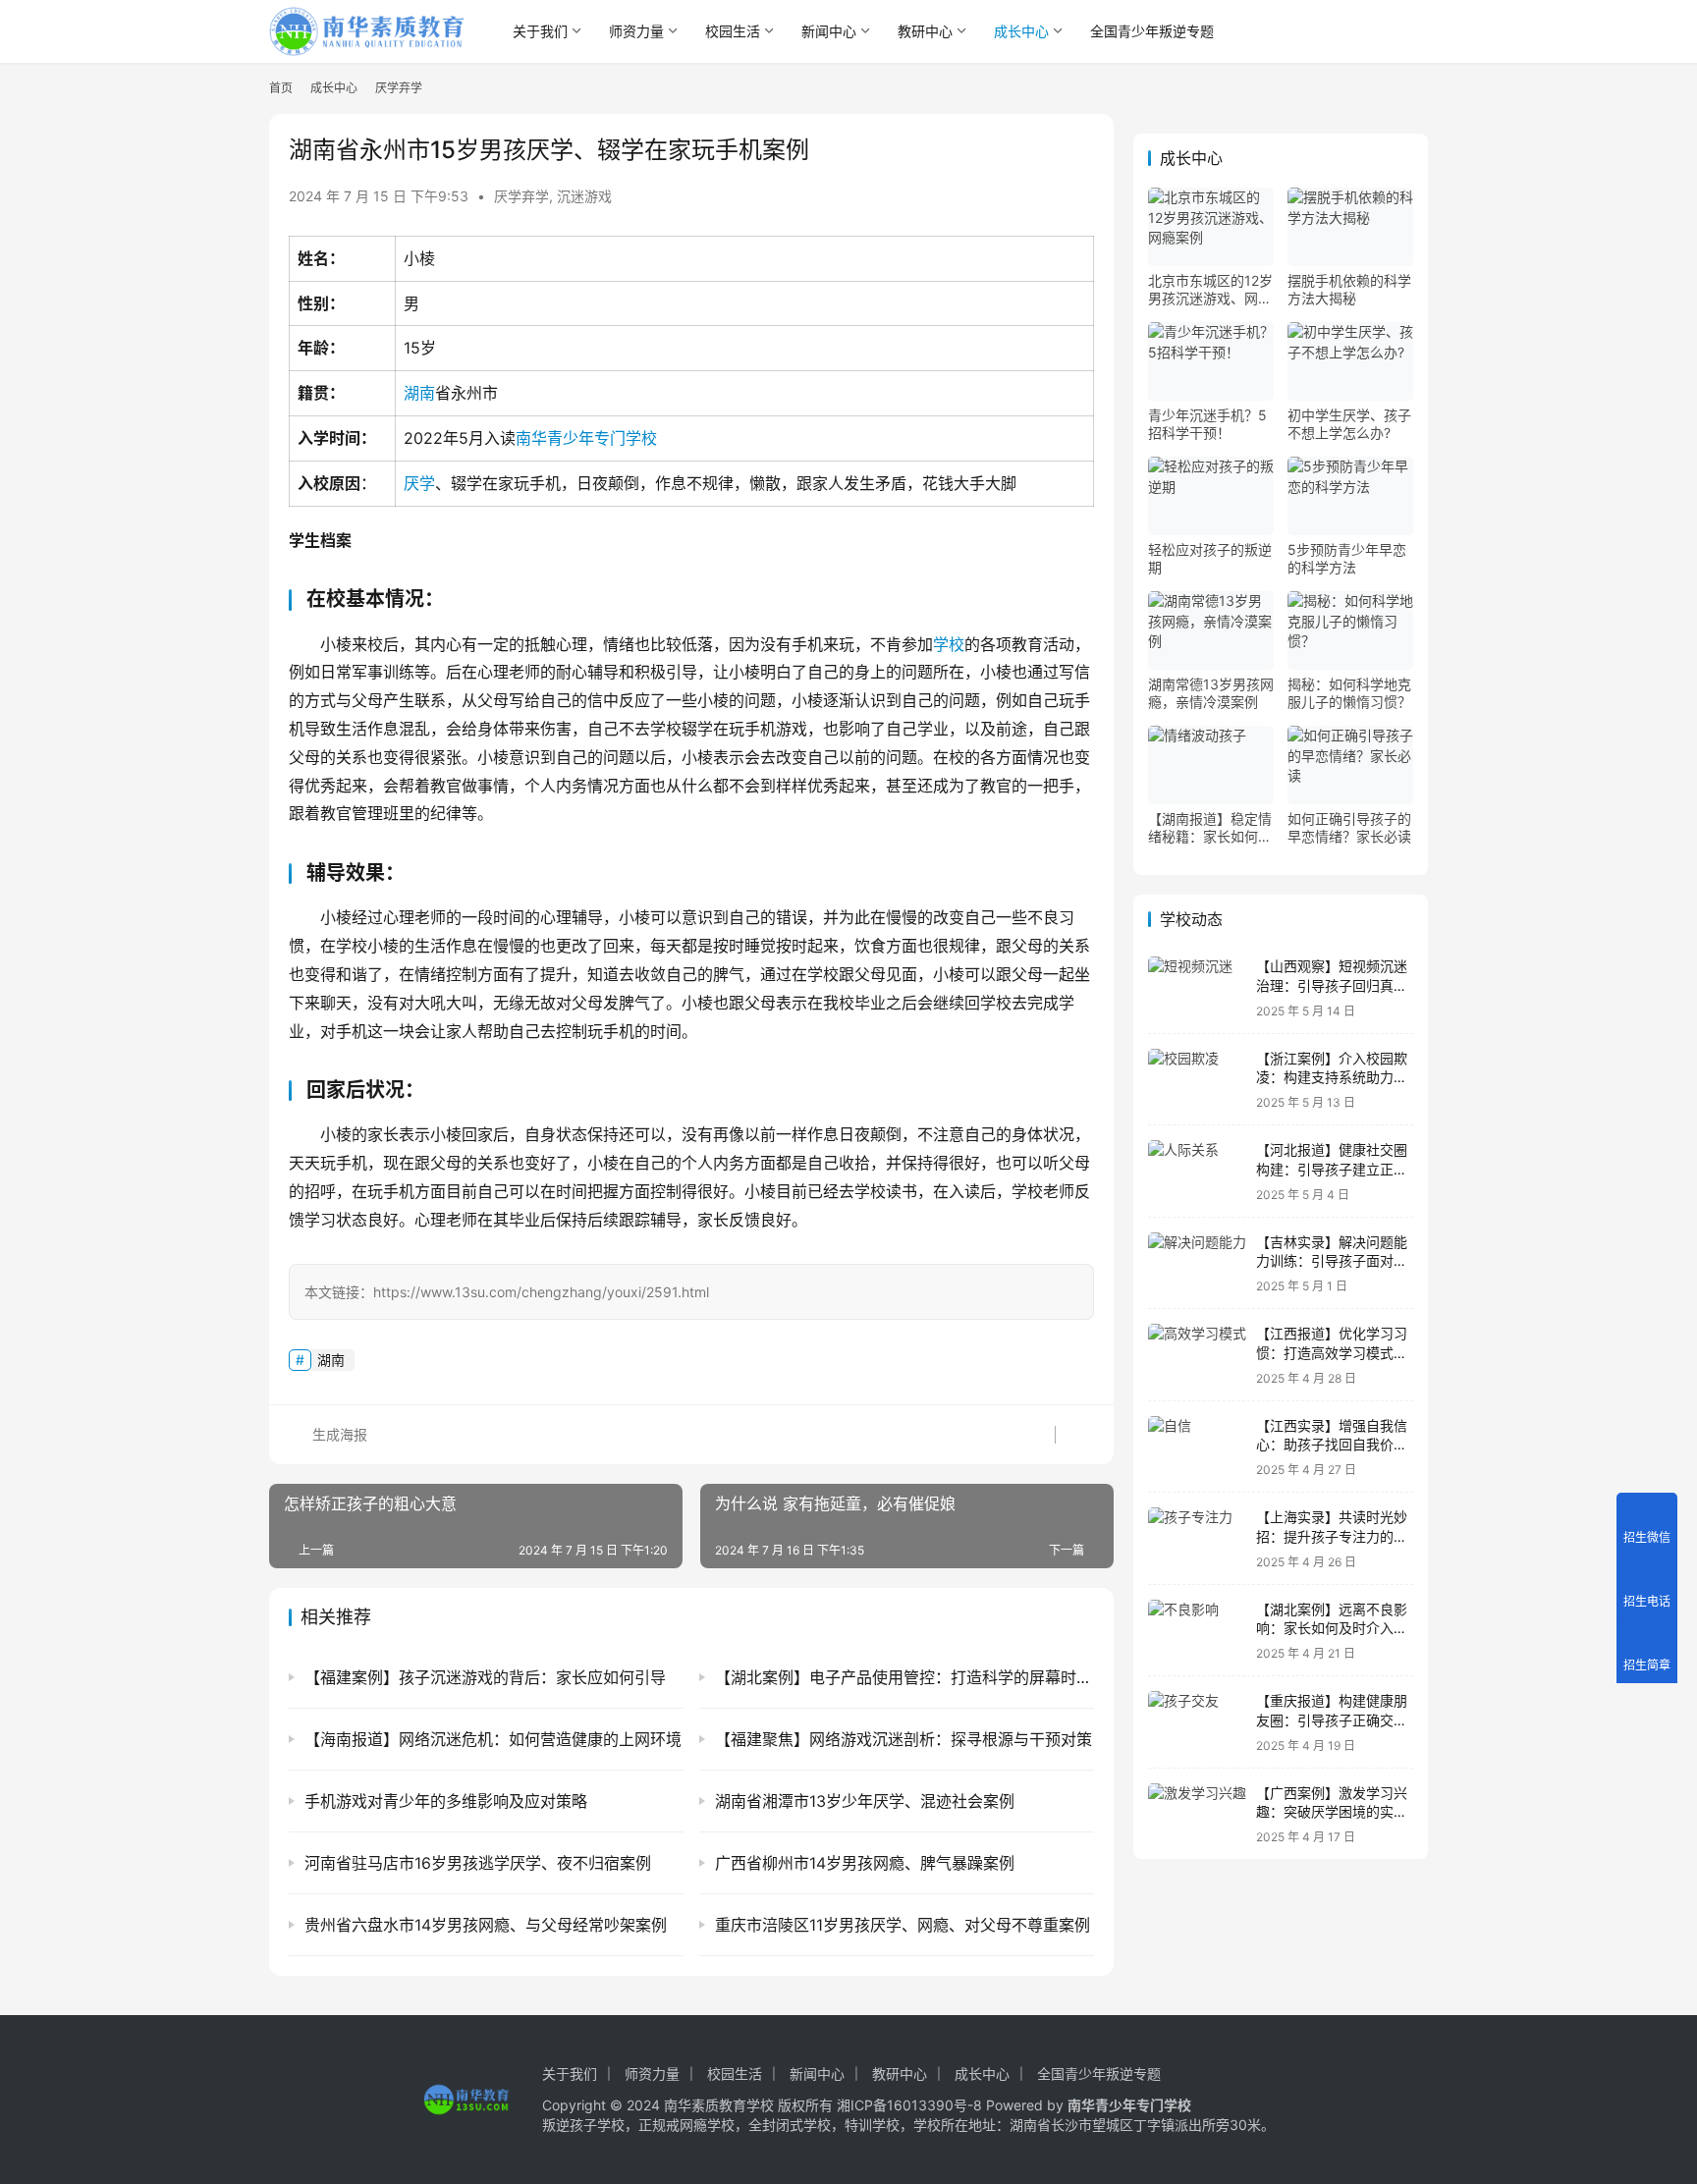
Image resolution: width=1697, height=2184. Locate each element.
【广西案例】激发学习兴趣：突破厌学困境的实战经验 (1332, 1812)
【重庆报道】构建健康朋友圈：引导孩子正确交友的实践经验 (1332, 1720)
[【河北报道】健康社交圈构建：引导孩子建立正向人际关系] (1197, 1171)
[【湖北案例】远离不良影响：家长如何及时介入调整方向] (1197, 1631)
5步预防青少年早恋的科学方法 (1347, 558)
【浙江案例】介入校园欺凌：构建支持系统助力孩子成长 (1332, 1077)
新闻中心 (829, 31)
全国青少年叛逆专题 (1152, 31)
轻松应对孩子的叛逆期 (1210, 558)
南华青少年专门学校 (586, 438)
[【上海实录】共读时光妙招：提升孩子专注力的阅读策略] (1197, 1538)
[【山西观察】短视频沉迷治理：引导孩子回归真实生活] (1197, 987)
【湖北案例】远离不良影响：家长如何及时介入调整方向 (1332, 1628)
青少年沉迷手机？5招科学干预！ (1207, 424)
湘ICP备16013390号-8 (909, 2105)
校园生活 (733, 31)
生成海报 (338, 1434)
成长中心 (1021, 31)
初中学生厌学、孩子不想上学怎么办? (1349, 424)
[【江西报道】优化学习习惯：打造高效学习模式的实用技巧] (1197, 1355)
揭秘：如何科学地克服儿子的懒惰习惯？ (1349, 693)
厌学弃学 (521, 196)
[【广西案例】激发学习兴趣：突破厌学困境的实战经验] (1197, 1814)
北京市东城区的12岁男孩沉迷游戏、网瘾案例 (1210, 290)
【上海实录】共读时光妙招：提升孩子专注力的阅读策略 (1332, 1536)
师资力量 (636, 31)
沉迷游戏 (584, 196)
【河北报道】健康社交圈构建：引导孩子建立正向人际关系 (1332, 1169)
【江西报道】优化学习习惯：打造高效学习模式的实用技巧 (1332, 1352)
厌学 (419, 483)
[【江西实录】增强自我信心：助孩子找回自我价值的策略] (1197, 1447)
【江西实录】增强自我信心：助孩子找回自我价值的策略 (1332, 1445)
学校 (949, 644)
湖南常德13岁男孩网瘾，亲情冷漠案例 (1211, 693)
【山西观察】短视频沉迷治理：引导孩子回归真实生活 (1332, 985)
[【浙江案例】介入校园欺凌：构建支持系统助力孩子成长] (1197, 1080)
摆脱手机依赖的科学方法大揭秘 (1349, 289)
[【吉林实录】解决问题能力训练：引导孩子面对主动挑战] (1197, 1263)
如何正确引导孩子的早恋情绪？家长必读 (1349, 827)
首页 (281, 88)
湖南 (419, 393)
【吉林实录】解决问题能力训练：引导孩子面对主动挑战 (1332, 1261)
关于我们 (540, 31)
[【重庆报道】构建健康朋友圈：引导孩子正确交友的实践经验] (1197, 1722)
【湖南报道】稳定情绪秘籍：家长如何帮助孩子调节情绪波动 (1210, 828)
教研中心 (925, 31)
